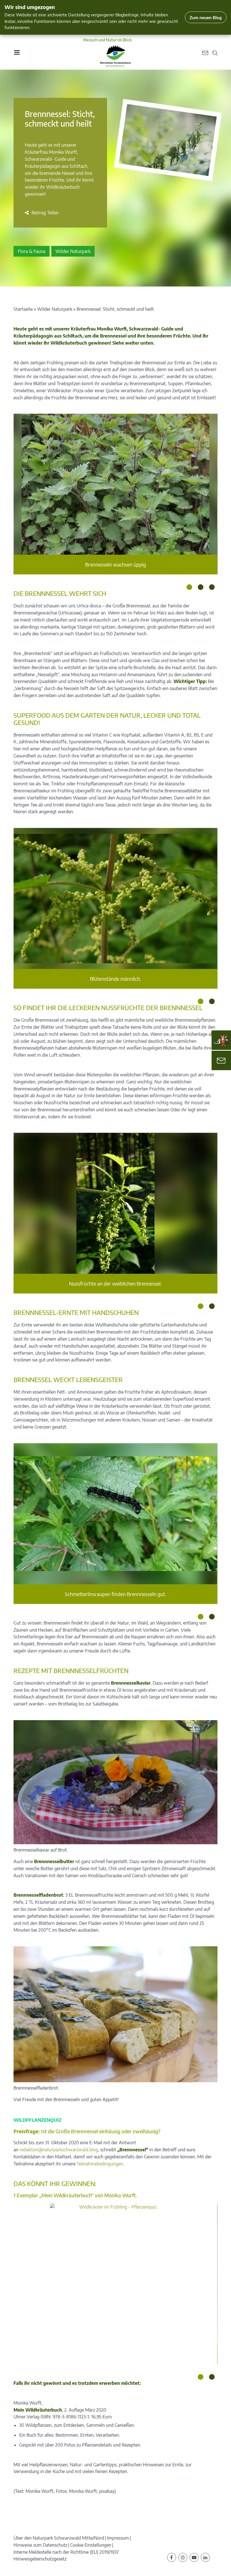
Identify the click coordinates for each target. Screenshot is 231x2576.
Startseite (23, 309)
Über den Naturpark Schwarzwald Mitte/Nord (59, 2538)
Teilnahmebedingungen (100, 2164)
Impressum (118, 2538)
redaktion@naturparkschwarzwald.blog (59, 2150)
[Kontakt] (221, 1060)
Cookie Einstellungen (91, 2545)
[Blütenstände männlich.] (115, 898)
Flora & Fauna (32, 251)
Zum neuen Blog (206, 17)
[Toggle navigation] (17, 52)
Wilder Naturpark (73, 251)
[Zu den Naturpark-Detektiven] (221, 1040)
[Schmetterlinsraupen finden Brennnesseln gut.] (115, 1514)
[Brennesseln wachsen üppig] (115, 484)
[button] (42, 213)
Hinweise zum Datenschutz (40, 2545)
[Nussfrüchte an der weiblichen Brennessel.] (116, 1203)
